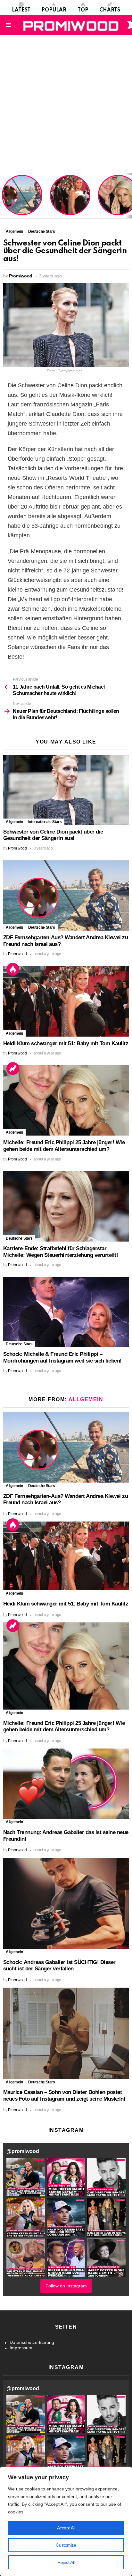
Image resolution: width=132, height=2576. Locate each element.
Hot (13, 969)
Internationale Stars (45, 822)
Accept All (66, 2528)
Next (129, 196)
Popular (54, 10)
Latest (21, 10)
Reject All (66, 2562)
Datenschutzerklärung (32, 2342)
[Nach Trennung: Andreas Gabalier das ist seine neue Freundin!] (66, 1784)
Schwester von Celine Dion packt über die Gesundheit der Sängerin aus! (53, 835)
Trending (13, 1069)
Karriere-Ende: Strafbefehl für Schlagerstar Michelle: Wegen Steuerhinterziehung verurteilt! (61, 1252)
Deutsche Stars (42, 927)
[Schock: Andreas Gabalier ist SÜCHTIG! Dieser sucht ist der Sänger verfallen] (66, 1903)
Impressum (21, 2348)
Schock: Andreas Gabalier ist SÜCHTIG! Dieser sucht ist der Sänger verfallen (59, 1966)
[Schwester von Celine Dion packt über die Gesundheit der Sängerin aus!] (66, 790)
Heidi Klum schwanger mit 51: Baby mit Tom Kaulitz (70, 203)
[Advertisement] (66, 104)
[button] (26, 2177)
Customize (66, 2545)
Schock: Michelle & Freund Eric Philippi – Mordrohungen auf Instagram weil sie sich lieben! (62, 1357)
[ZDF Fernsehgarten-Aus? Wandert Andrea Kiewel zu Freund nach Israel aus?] (66, 895)
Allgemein (14, 822)
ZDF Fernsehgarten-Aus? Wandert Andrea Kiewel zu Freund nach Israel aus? (21, 198)
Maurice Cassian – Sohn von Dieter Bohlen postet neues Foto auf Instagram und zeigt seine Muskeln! (64, 2096)
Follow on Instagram (66, 2286)
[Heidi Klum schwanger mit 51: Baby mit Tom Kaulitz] (66, 1001)
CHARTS (110, 10)
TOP (83, 10)
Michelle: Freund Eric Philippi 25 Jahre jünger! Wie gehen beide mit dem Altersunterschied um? (64, 1146)
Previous (3, 196)
